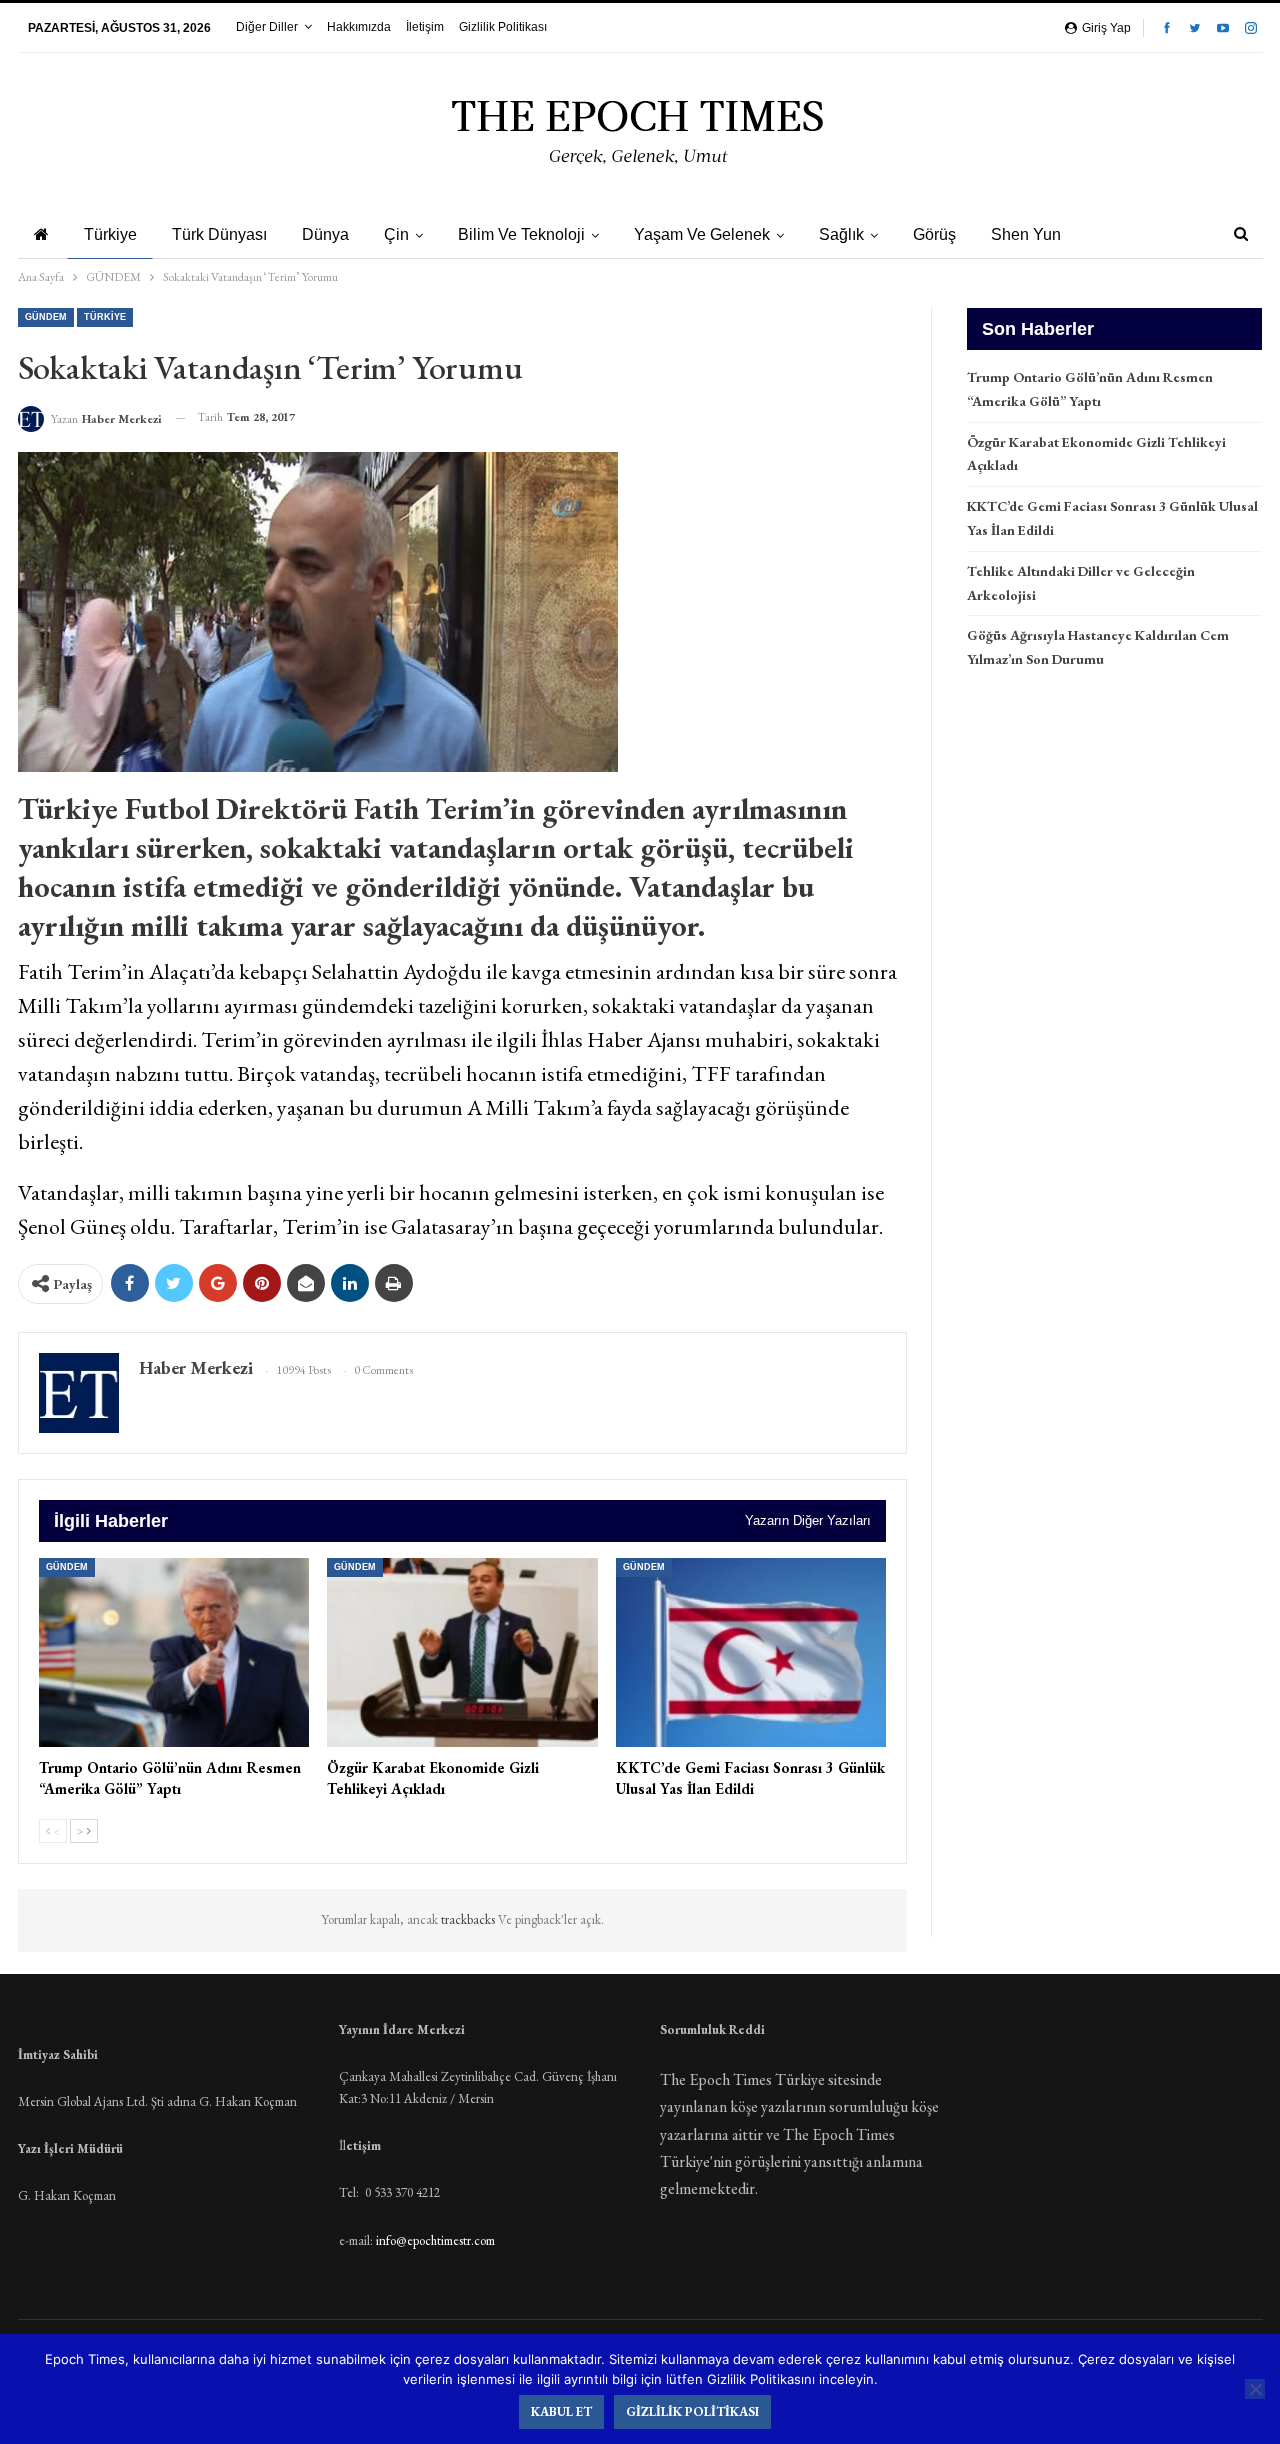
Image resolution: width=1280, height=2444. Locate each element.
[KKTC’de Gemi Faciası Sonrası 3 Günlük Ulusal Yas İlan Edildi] (751, 1652)
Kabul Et (561, 2411)
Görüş (934, 234)
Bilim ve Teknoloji (521, 234)
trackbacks (469, 1919)
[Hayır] (1255, 2389)
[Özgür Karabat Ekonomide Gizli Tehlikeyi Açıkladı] (462, 1652)
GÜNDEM (46, 317)
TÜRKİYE (105, 317)
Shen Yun (1026, 234)
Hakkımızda (359, 27)
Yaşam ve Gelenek (702, 234)
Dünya (325, 234)
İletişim (425, 27)
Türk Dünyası (219, 234)
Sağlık (841, 234)
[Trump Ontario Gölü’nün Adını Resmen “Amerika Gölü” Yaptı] (174, 1652)
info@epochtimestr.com (435, 2240)
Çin (396, 234)
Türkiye (110, 234)
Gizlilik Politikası (503, 27)
